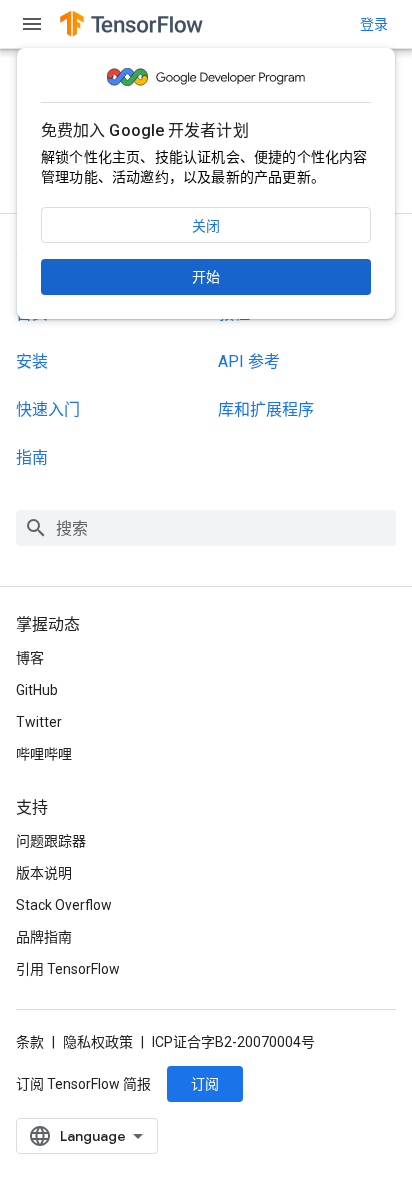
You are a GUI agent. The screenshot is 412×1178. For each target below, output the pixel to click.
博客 (30, 658)
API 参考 (249, 361)
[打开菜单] (32, 24)
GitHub (37, 690)
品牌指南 (44, 937)
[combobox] (206, 528)
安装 (32, 361)
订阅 (205, 1084)
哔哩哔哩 (44, 754)
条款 (30, 1042)
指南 (32, 457)
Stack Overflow (64, 905)
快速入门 (48, 409)
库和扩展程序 (266, 409)
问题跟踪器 (51, 841)
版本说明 (44, 873)
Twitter (39, 722)
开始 (206, 277)
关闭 (206, 226)
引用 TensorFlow (68, 969)
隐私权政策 (98, 1042)
